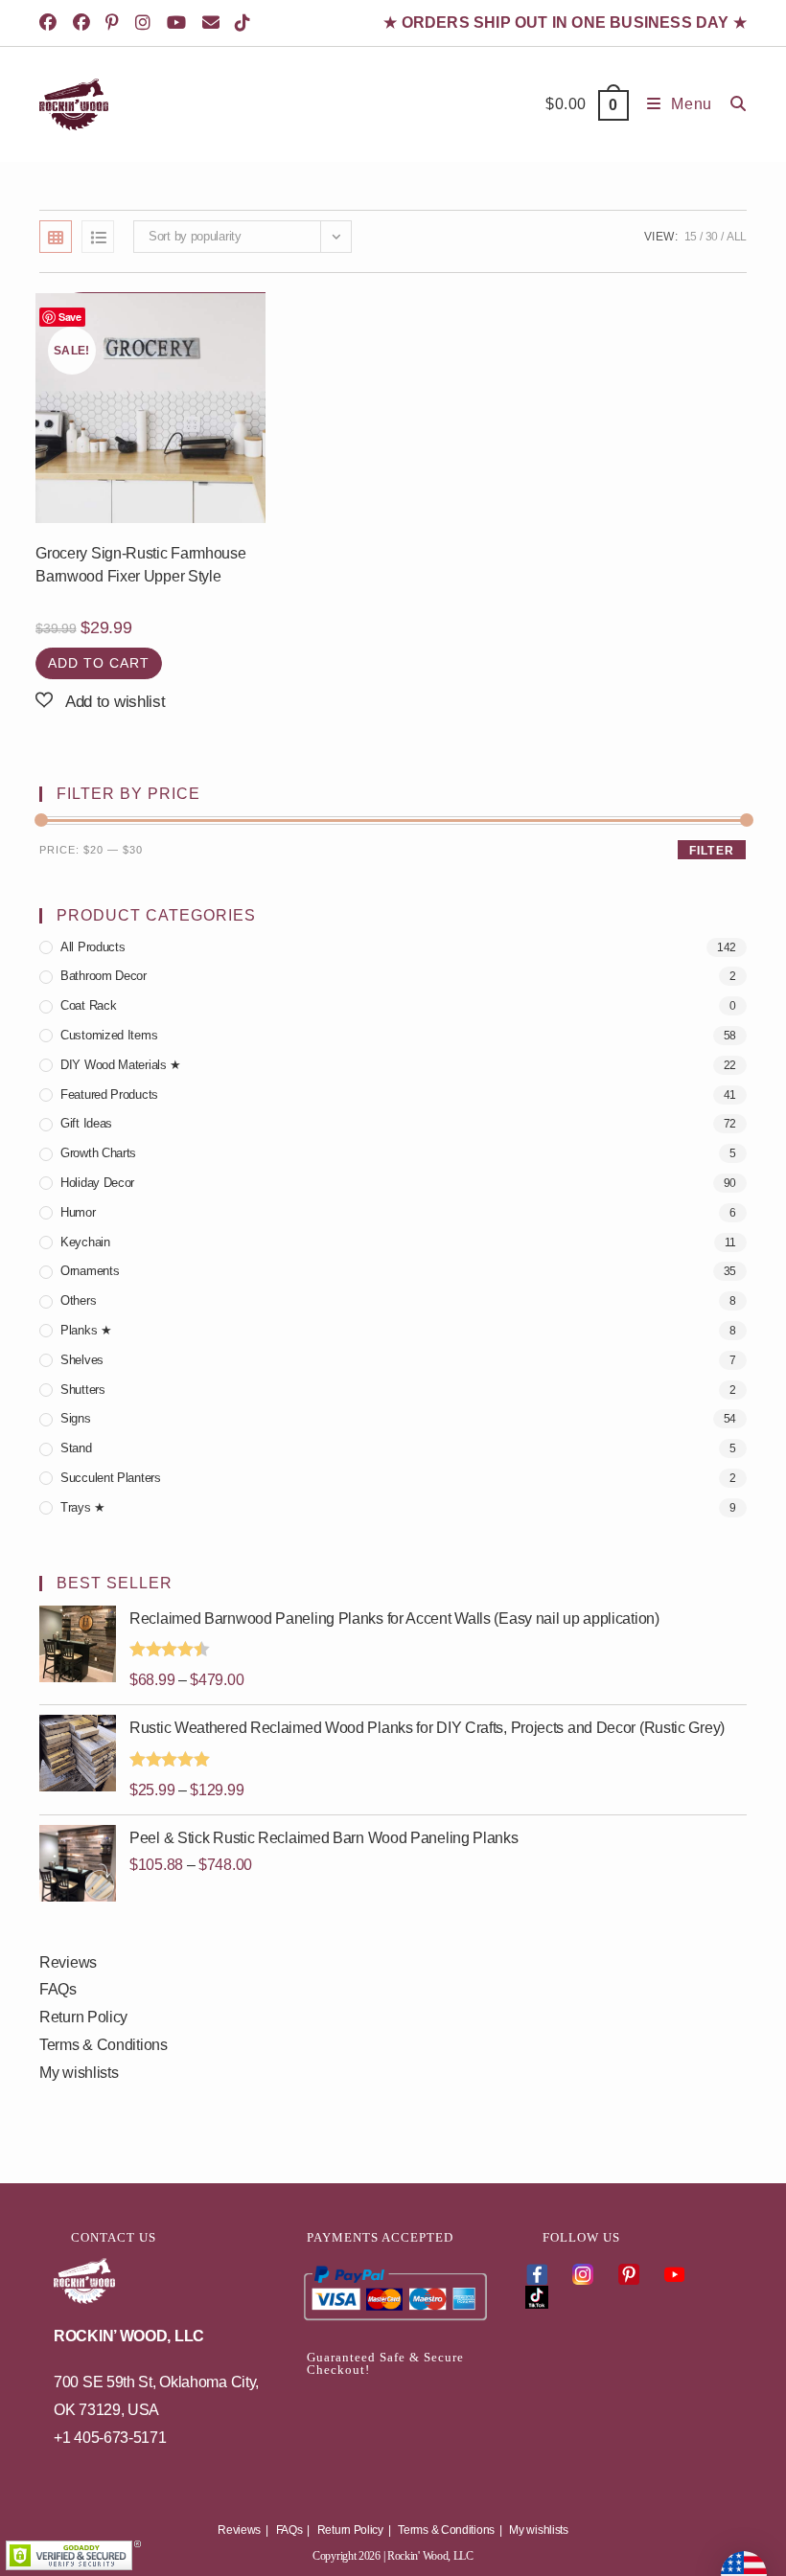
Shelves (82, 1360)
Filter (712, 851)
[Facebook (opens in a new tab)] (54, 23)
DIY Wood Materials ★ (121, 1065)
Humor (78, 1212)
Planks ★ (86, 1330)
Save (70, 317)
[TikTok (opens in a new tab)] (246, 23)
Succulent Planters (111, 1478)
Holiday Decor (97, 1183)
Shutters (83, 1390)
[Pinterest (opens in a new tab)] (116, 23)
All (737, 237)
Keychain (85, 1242)
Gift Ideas (86, 1123)
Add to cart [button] (99, 663)
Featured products (109, 1094)
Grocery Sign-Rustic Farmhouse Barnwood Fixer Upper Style (140, 565)
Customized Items (109, 1035)
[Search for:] (731, 104)
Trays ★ (83, 1507)
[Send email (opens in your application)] (214, 23)
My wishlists (79, 2073)
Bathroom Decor (104, 976)
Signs (76, 1418)
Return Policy (83, 2017)
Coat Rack (88, 1005)
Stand (76, 1448)
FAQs (58, 1989)
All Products (92, 947)
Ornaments (90, 1271)
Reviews (68, 1962)
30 (712, 237)
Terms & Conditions (104, 2045)
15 (691, 237)
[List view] (98, 237)
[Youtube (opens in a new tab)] (180, 23)
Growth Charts (98, 1153)
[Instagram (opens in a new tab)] (146, 23)
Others (78, 1300)
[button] (100, 702)
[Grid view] (56, 237)
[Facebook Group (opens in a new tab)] (85, 23)
